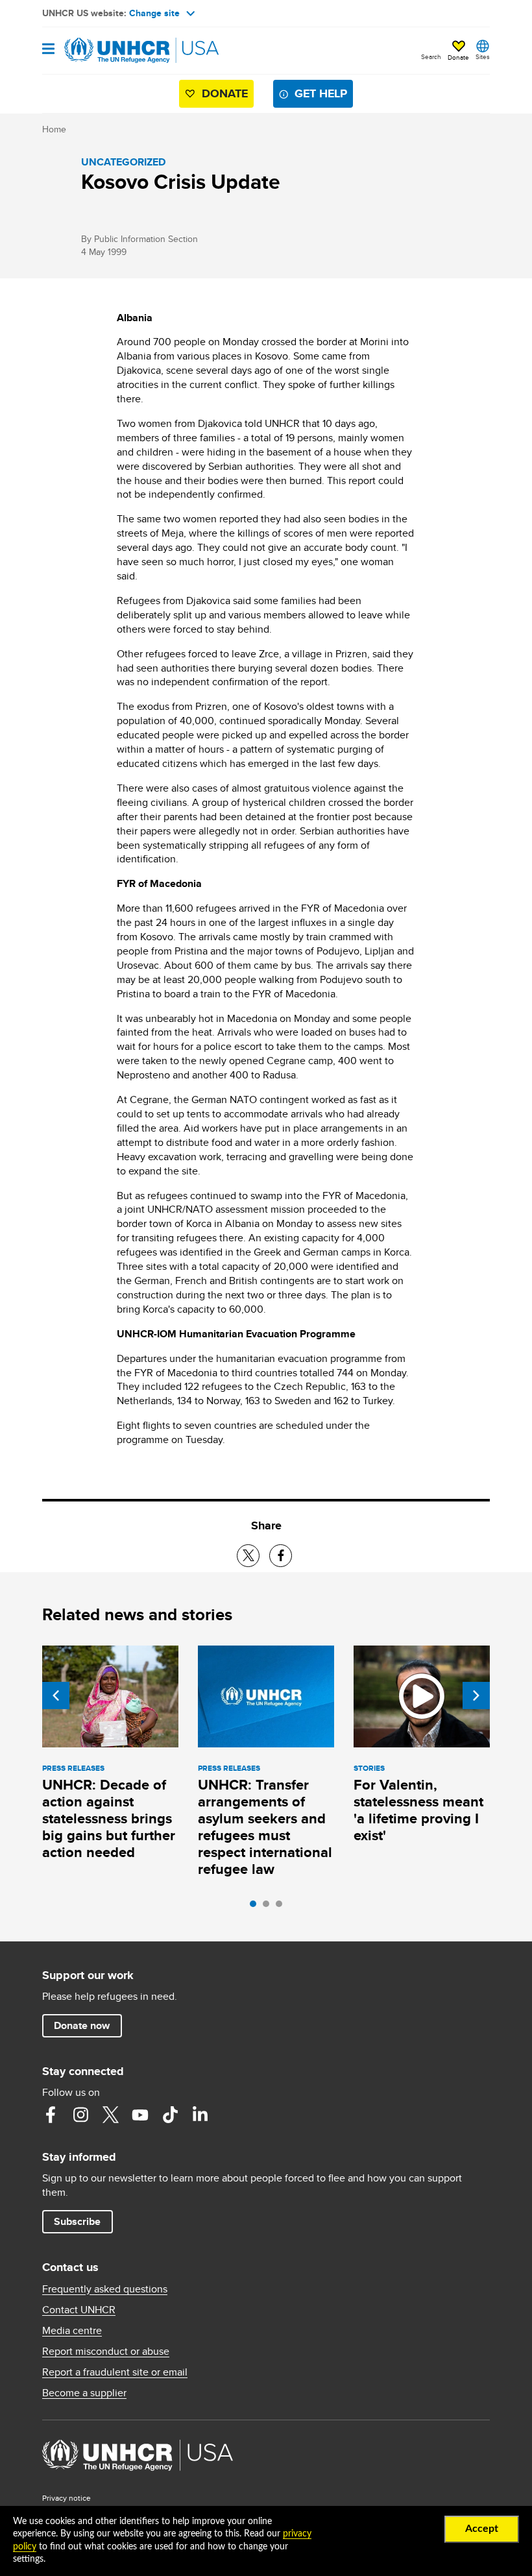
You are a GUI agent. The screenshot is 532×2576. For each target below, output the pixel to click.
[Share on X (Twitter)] (248, 1556)
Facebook (51, 2115)
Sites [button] (483, 56)
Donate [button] (458, 57)
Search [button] (431, 56)
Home (54, 129)
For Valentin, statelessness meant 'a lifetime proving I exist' (418, 1810)
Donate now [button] (82, 2025)
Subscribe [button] (77, 2221)
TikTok (170, 2115)
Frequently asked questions (105, 2289)
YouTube (140, 2115)
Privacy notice (66, 2498)
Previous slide (56, 1695)
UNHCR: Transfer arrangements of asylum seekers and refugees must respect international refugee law (265, 1827)
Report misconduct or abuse (106, 2351)
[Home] (108, 51)
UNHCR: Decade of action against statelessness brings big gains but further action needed (109, 1818)
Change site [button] (154, 13)
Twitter (110, 2115)
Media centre (72, 2331)
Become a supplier (84, 2393)
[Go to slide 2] (269, 1907)
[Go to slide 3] (282, 1907)
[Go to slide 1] (256, 1907)
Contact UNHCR (79, 2310)
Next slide (476, 1695)
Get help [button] (321, 93)
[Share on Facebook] (281, 1556)
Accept (482, 2529)
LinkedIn (200, 2115)
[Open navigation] (48, 50)
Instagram (80, 2115)
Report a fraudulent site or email (115, 2372)
